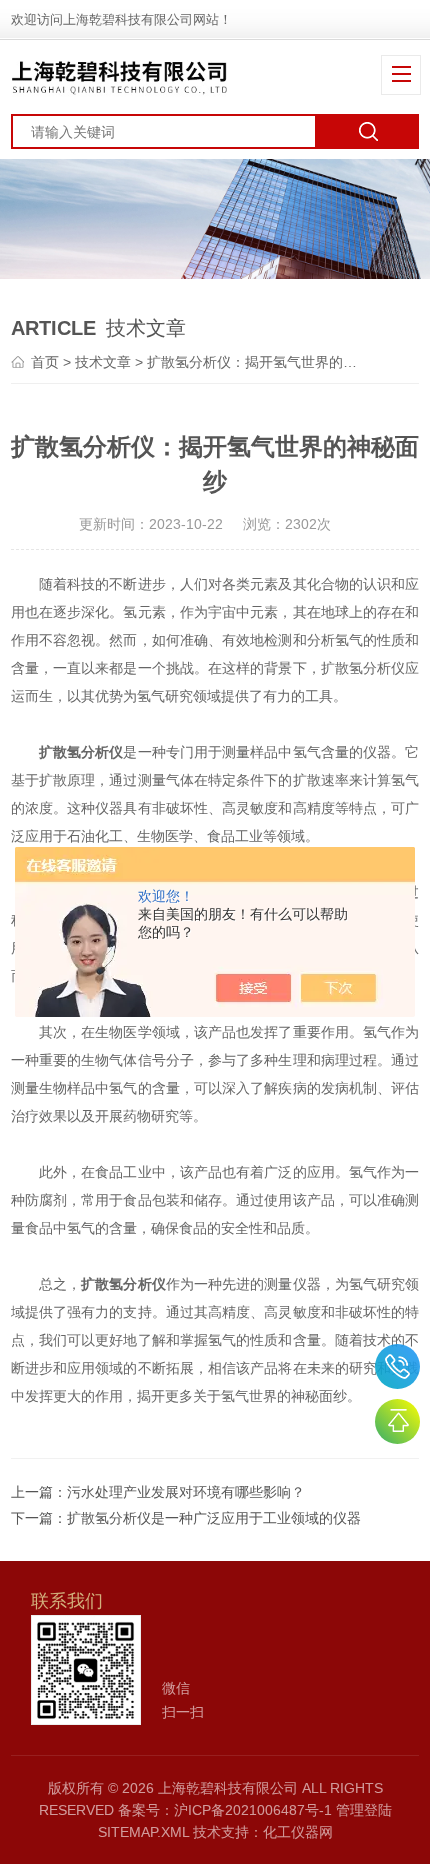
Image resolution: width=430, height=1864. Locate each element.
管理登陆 (364, 1810)
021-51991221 (397, 1366)
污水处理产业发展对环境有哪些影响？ (186, 1492)
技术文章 (103, 362)
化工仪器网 (298, 1832)
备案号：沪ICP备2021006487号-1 (225, 1810)
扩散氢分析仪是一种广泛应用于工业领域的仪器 (214, 1518)
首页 (45, 362)
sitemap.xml (143, 1832)
